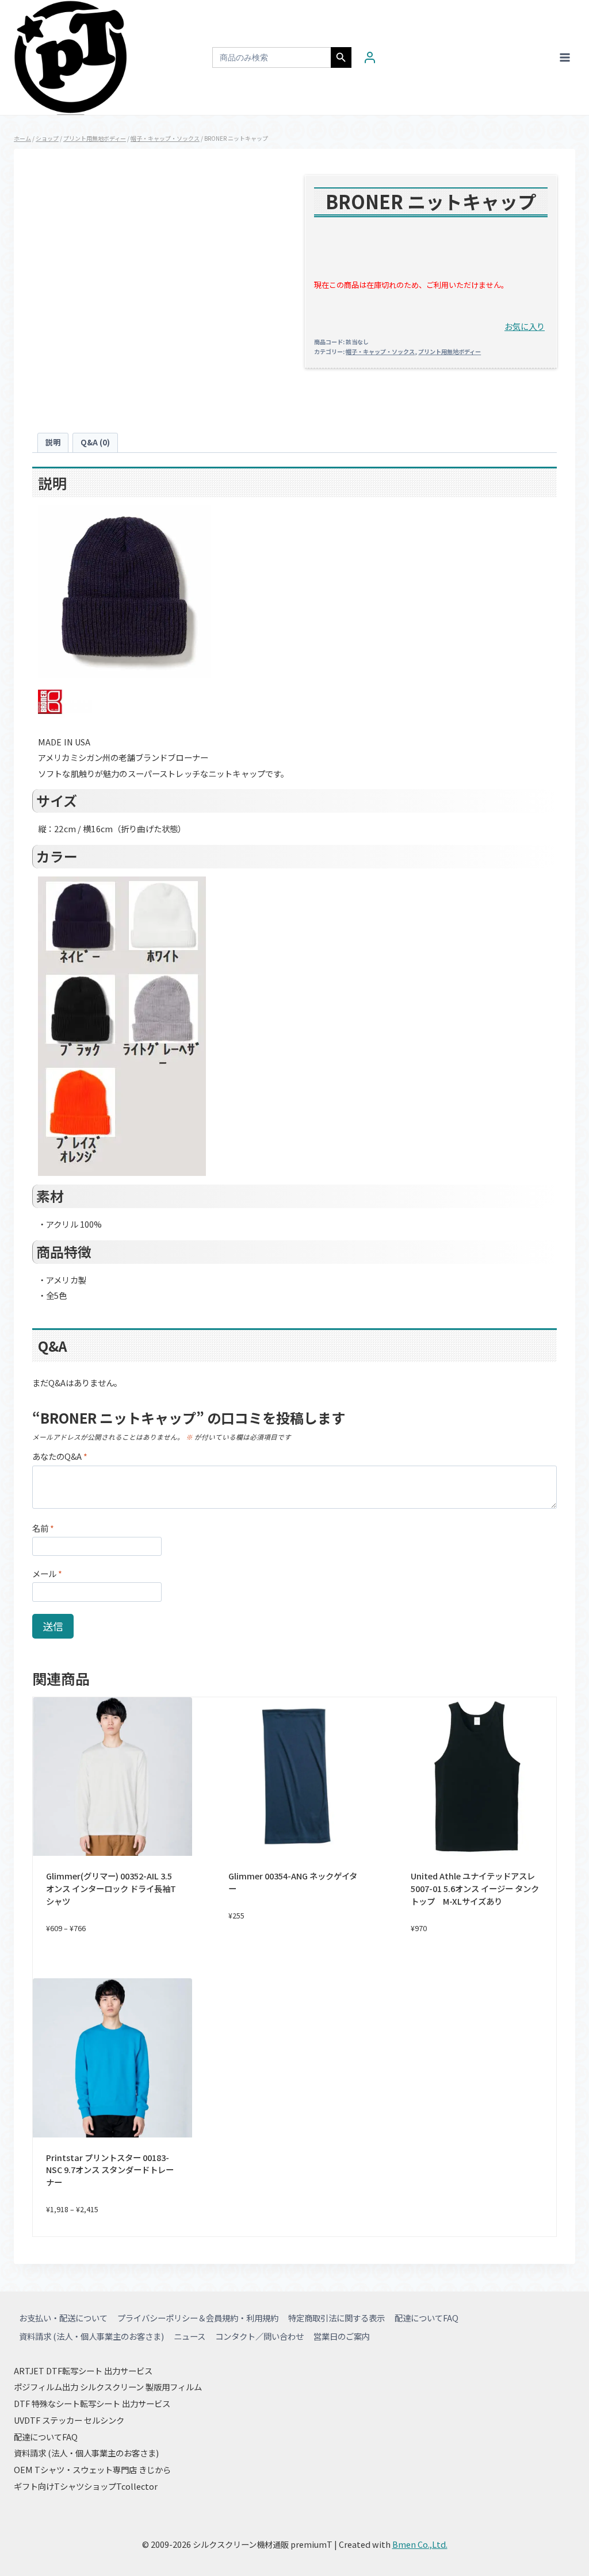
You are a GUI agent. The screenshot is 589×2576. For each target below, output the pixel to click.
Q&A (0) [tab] (95, 442)
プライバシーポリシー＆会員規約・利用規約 (198, 2318)
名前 (43, 1529)
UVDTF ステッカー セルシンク (69, 2420)
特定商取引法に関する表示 (336, 2318)
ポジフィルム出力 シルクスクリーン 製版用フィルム (108, 2387)
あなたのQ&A (60, 1457)
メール (47, 1574)
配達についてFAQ (427, 2318)
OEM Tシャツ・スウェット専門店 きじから (92, 2469)
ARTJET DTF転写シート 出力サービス (83, 2371)
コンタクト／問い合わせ (259, 2336)
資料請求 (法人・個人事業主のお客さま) (91, 2336)
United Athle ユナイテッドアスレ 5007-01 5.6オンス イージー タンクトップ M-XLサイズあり (475, 1888)
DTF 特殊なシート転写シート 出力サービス (92, 2403)
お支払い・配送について (63, 2318)
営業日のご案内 (342, 2336)
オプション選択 (294, 1953)
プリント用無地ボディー (450, 351)
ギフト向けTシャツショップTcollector (86, 2486)
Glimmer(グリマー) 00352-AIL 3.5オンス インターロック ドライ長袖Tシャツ (111, 1888)
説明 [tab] (53, 442)
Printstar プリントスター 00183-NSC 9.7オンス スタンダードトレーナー (110, 2170)
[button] (525, 326)
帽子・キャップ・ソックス (380, 351)
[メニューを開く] (565, 57)
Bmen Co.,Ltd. (420, 2544)
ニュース (190, 2336)
